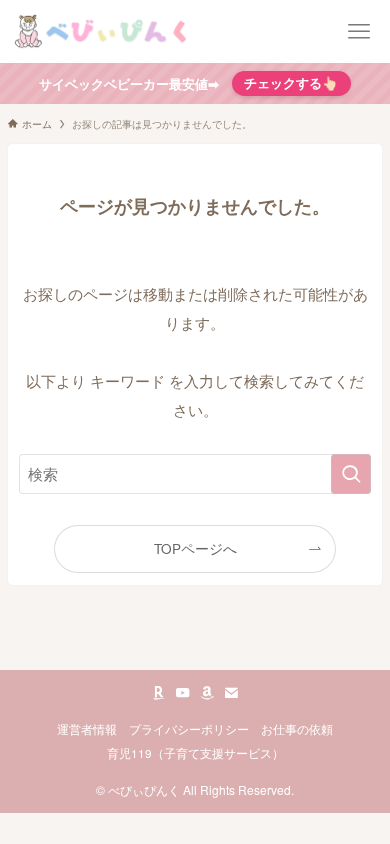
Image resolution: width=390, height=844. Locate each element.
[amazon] (207, 693)
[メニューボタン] (358, 31)
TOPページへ (195, 548)
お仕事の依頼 (297, 729)
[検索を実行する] (351, 474)
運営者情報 (87, 729)
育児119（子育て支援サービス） (195, 753)
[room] (159, 693)
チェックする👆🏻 (291, 83)
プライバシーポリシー (189, 729)
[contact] (231, 693)
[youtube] (183, 693)
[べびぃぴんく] (103, 31)
